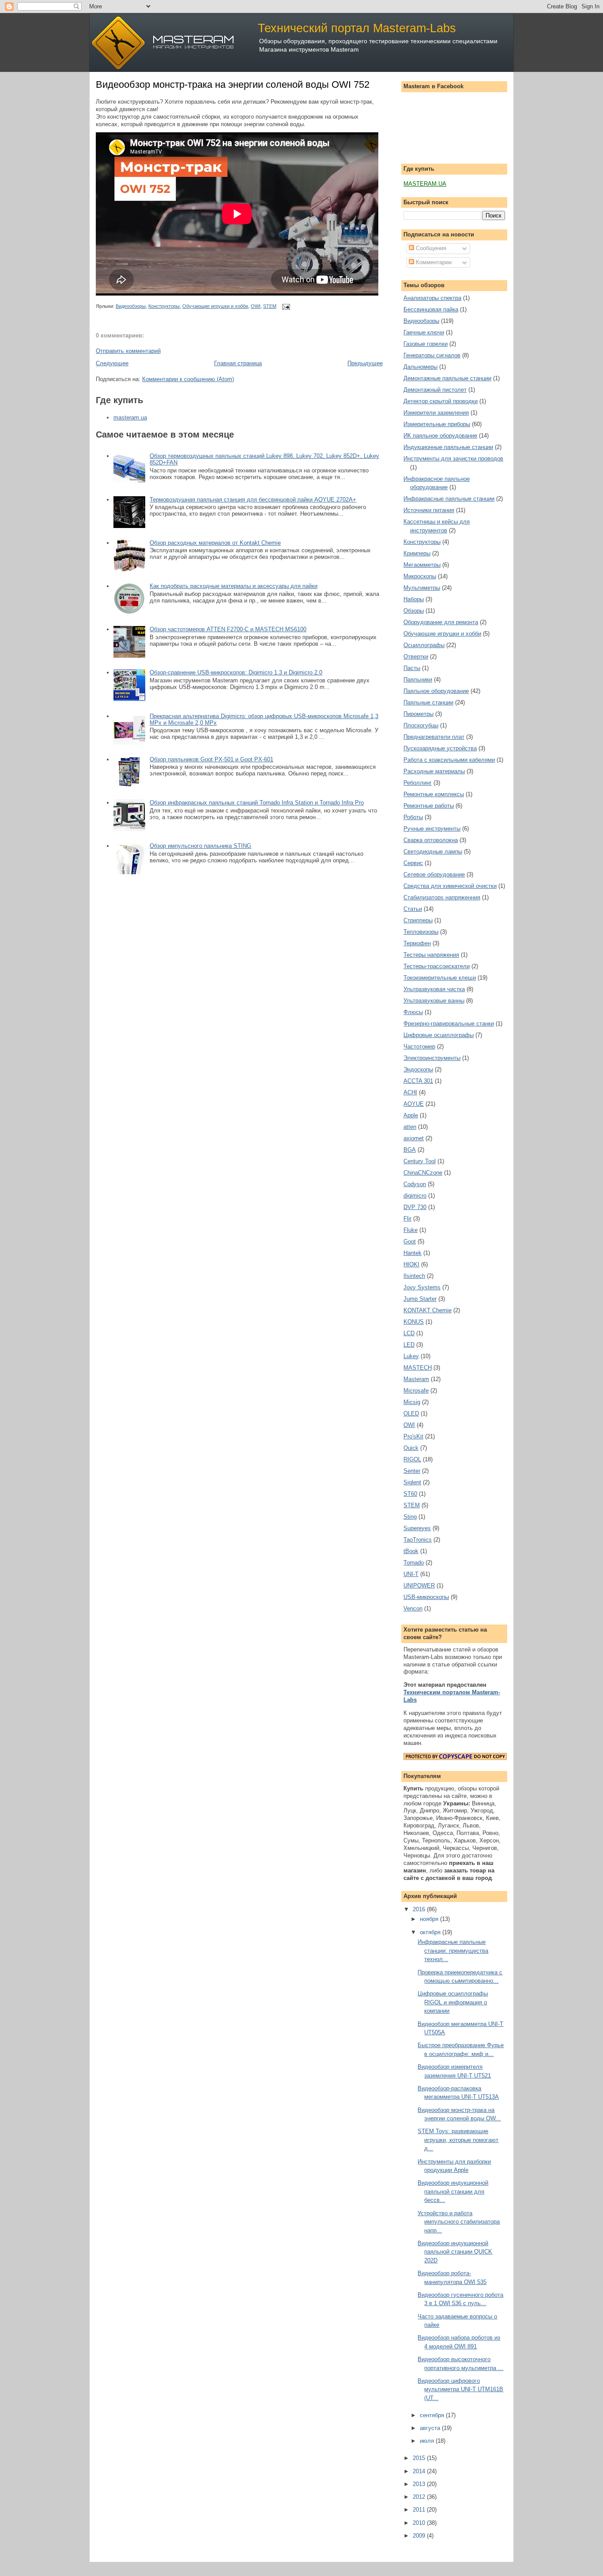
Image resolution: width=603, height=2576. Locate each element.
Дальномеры (420, 367)
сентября (433, 2415)
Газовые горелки (426, 344)
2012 (420, 2497)
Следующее (112, 363)
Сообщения (430, 248)
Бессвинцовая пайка (431, 309)
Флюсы (413, 1012)
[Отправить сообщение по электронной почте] (285, 306)
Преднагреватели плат (434, 737)
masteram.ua (130, 417)
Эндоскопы (418, 1069)
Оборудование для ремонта (441, 622)
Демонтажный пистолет (435, 390)
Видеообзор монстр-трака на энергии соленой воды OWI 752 (233, 84)
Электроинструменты (432, 1058)
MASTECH (418, 1368)
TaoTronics (418, 1540)
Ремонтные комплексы (434, 794)
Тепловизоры (421, 932)
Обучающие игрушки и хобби (215, 306)
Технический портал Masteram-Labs (357, 28)
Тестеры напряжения (431, 955)
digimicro (415, 1196)
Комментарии (433, 262)
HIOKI (411, 1264)
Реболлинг (418, 783)
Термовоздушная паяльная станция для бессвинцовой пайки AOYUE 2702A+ (253, 500)
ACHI (410, 1092)
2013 (420, 2484)
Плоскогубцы (421, 725)
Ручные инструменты (432, 829)
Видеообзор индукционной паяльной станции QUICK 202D (455, 2252)
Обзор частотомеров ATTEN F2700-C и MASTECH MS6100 (228, 629)
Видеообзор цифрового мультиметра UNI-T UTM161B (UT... (460, 2389)
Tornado (414, 1563)
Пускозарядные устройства (440, 748)
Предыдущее (365, 363)
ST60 (410, 1494)
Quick (411, 1448)
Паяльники (418, 680)
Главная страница (238, 363)
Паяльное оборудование (436, 691)
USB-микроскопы (426, 1597)
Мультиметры (422, 588)
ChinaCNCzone (423, 1173)
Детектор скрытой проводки (441, 401)
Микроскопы (420, 576)
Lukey (411, 1356)
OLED (411, 1413)
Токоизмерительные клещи (440, 978)
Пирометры (418, 714)
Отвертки (416, 657)
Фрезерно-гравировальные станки (449, 1024)
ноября (430, 1919)
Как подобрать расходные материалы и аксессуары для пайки (234, 586)
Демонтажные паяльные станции (447, 378)
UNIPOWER (419, 1586)
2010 (420, 2523)
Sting (410, 1517)
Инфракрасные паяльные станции (449, 499)
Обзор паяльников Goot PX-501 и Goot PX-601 (211, 759)
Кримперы (417, 553)
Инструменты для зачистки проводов (453, 459)
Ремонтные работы (429, 806)
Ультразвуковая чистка (434, 989)
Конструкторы (164, 306)
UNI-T (411, 1574)
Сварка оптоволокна (431, 840)
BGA (410, 1150)
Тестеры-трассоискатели (437, 966)
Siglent (412, 1482)
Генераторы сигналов (432, 355)
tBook (411, 1551)
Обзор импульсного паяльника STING (200, 846)
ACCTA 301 (418, 1081)
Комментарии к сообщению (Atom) (188, 379)
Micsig (412, 1402)
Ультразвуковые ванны (434, 1001)
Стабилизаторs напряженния (442, 897)
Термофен (417, 943)
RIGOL (412, 1459)
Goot (410, 1241)
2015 (420, 2458)
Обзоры (414, 611)
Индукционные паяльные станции (448, 447)
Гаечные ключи (424, 332)
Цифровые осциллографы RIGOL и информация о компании (453, 2002)
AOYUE (414, 1104)
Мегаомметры (422, 565)
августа (431, 2428)
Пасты (412, 668)
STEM (270, 306)
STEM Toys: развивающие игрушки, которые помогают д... (458, 2140)
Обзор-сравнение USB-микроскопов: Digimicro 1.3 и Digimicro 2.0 (236, 672)
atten (410, 1127)
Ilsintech (414, 1276)
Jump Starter (420, 1299)
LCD (409, 1333)
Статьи (413, 909)
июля (428, 2441)
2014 (420, 2471)
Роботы (413, 817)
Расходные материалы (434, 771)
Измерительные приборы (437, 424)
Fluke (411, 1230)
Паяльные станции (428, 702)
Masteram (416, 1379)
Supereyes (417, 1528)
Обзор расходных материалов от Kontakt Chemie (215, 543)
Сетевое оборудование (434, 874)
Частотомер (419, 1046)
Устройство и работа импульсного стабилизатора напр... (459, 2222)
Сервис (413, 863)
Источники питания (429, 510)
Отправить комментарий (128, 351)
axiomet (414, 1138)
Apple (411, 1115)
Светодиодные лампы (433, 852)
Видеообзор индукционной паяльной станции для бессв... (453, 2191)
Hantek (413, 1253)
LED (409, 1345)
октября (431, 1932)
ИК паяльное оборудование (440, 436)
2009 (420, 2536)
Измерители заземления (436, 413)
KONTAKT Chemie (428, 1310)
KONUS (414, 1322)
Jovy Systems (422, 1287)
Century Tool (420, 1161)
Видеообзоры (131, 306)
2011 (420, 2510)
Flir (407, 1219)
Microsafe (416, 1391)
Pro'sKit (413, 1436)
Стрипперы (418, 920)
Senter (412, 1471)
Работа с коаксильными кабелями (449, 760)
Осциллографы (424, 645)
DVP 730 (415, 1207)
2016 (420, 1909)
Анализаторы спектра (432, 298)
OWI (256, 306)
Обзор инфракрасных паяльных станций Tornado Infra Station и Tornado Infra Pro (257, 803)
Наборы (414, 599)
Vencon (413, 1608)
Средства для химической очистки (450, 886)
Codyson (415, 1184)
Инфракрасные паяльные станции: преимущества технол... (453, 1951)
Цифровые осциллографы (439, 1035)
